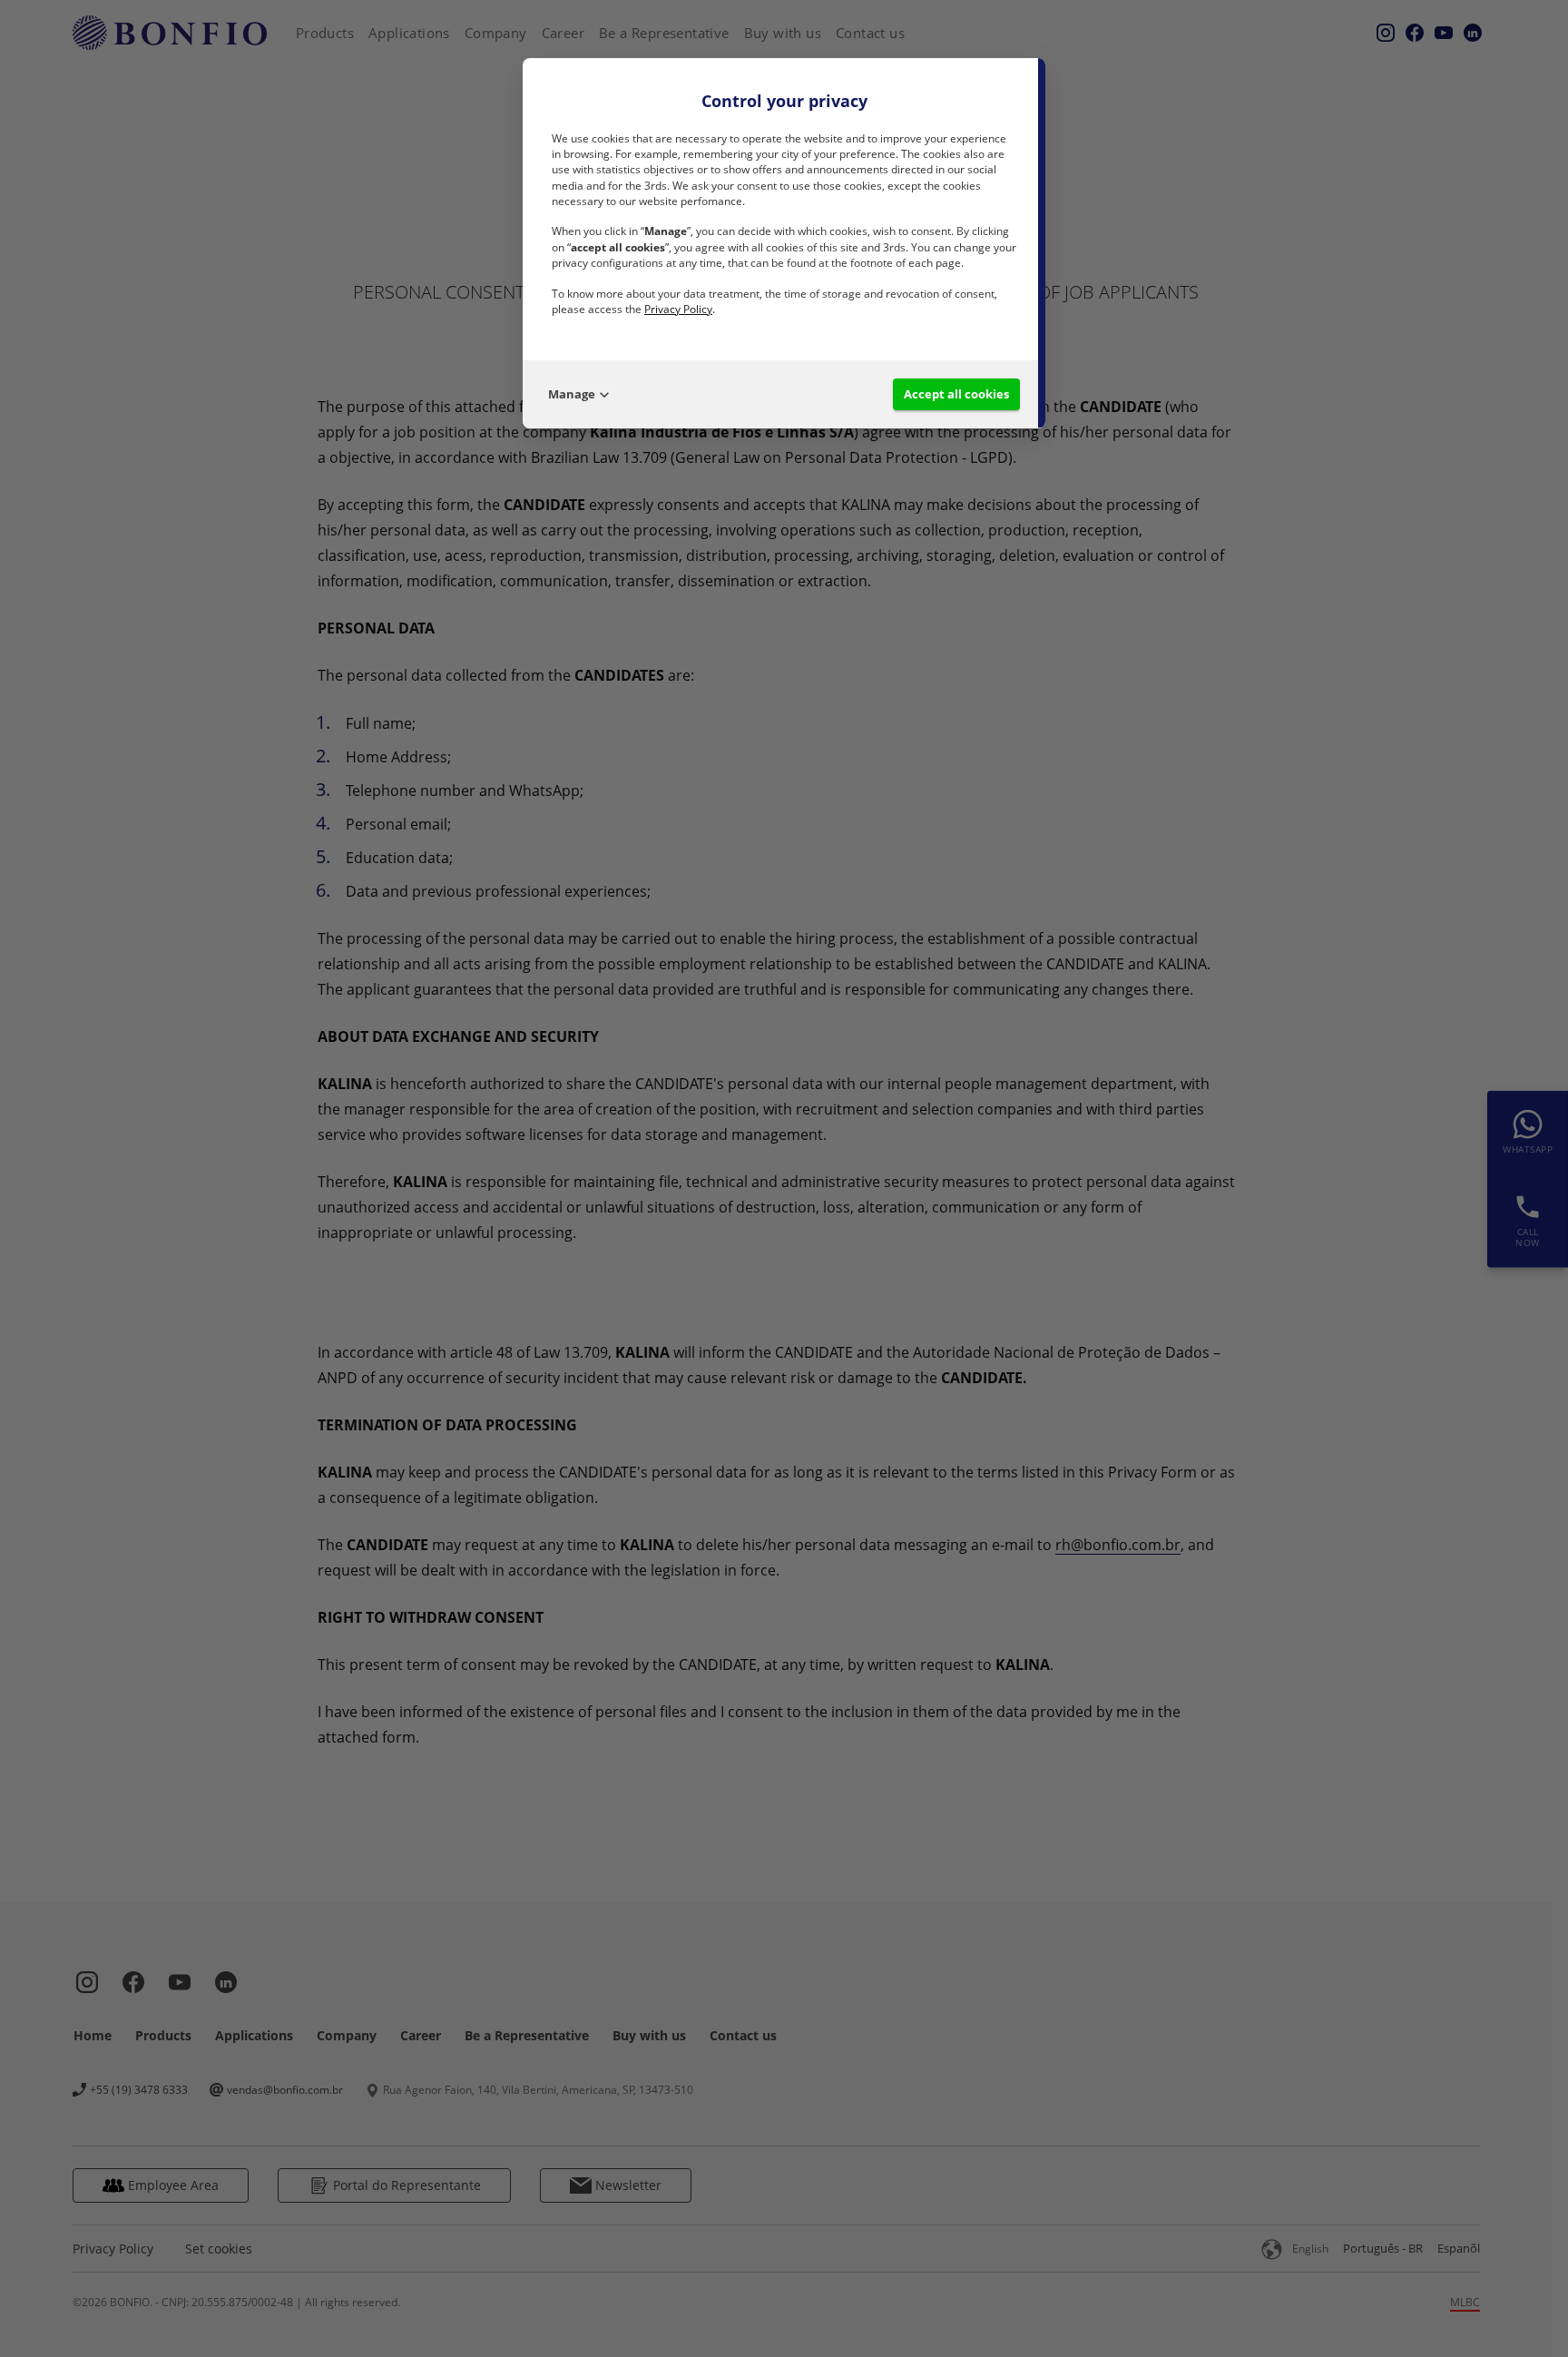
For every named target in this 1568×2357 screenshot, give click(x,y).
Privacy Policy (678, 309)
